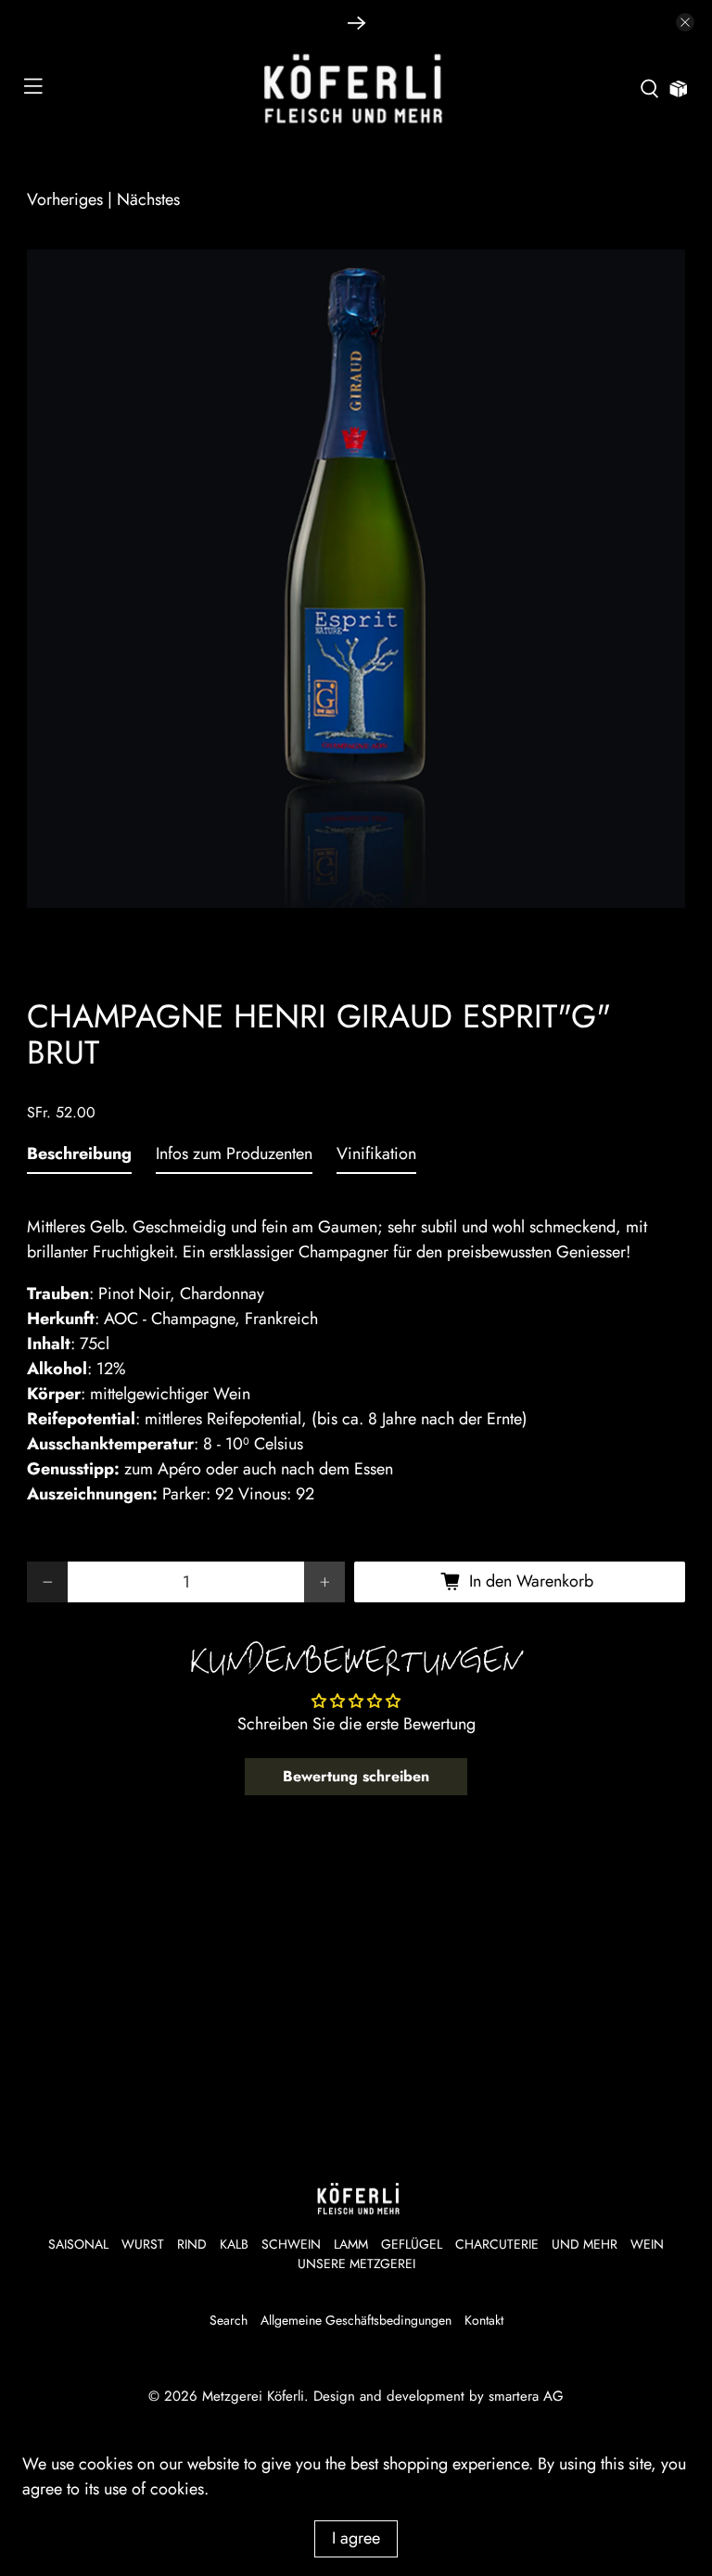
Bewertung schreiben (356, 1776)
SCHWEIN (291, 2244)
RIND (192, 2244)
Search (229, 2320)
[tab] (79, 1158)
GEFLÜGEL (412, 2244)
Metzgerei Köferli (253, 2396)
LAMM (351, 2244)
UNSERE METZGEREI (356, 2264)
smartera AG (526, 2396)
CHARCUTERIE (497, 2244)
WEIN (647, 2244)
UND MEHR (585, 2244)
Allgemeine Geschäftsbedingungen (356, 2320)
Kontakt (484, 2320)
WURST (143, 2244)
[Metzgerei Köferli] (356, 89)
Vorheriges (65, 199)
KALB (234, 2244)
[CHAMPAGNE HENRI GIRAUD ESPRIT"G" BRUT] (356, 579)
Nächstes (148, 199)
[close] (685, 22)
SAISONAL (78, 2244)
